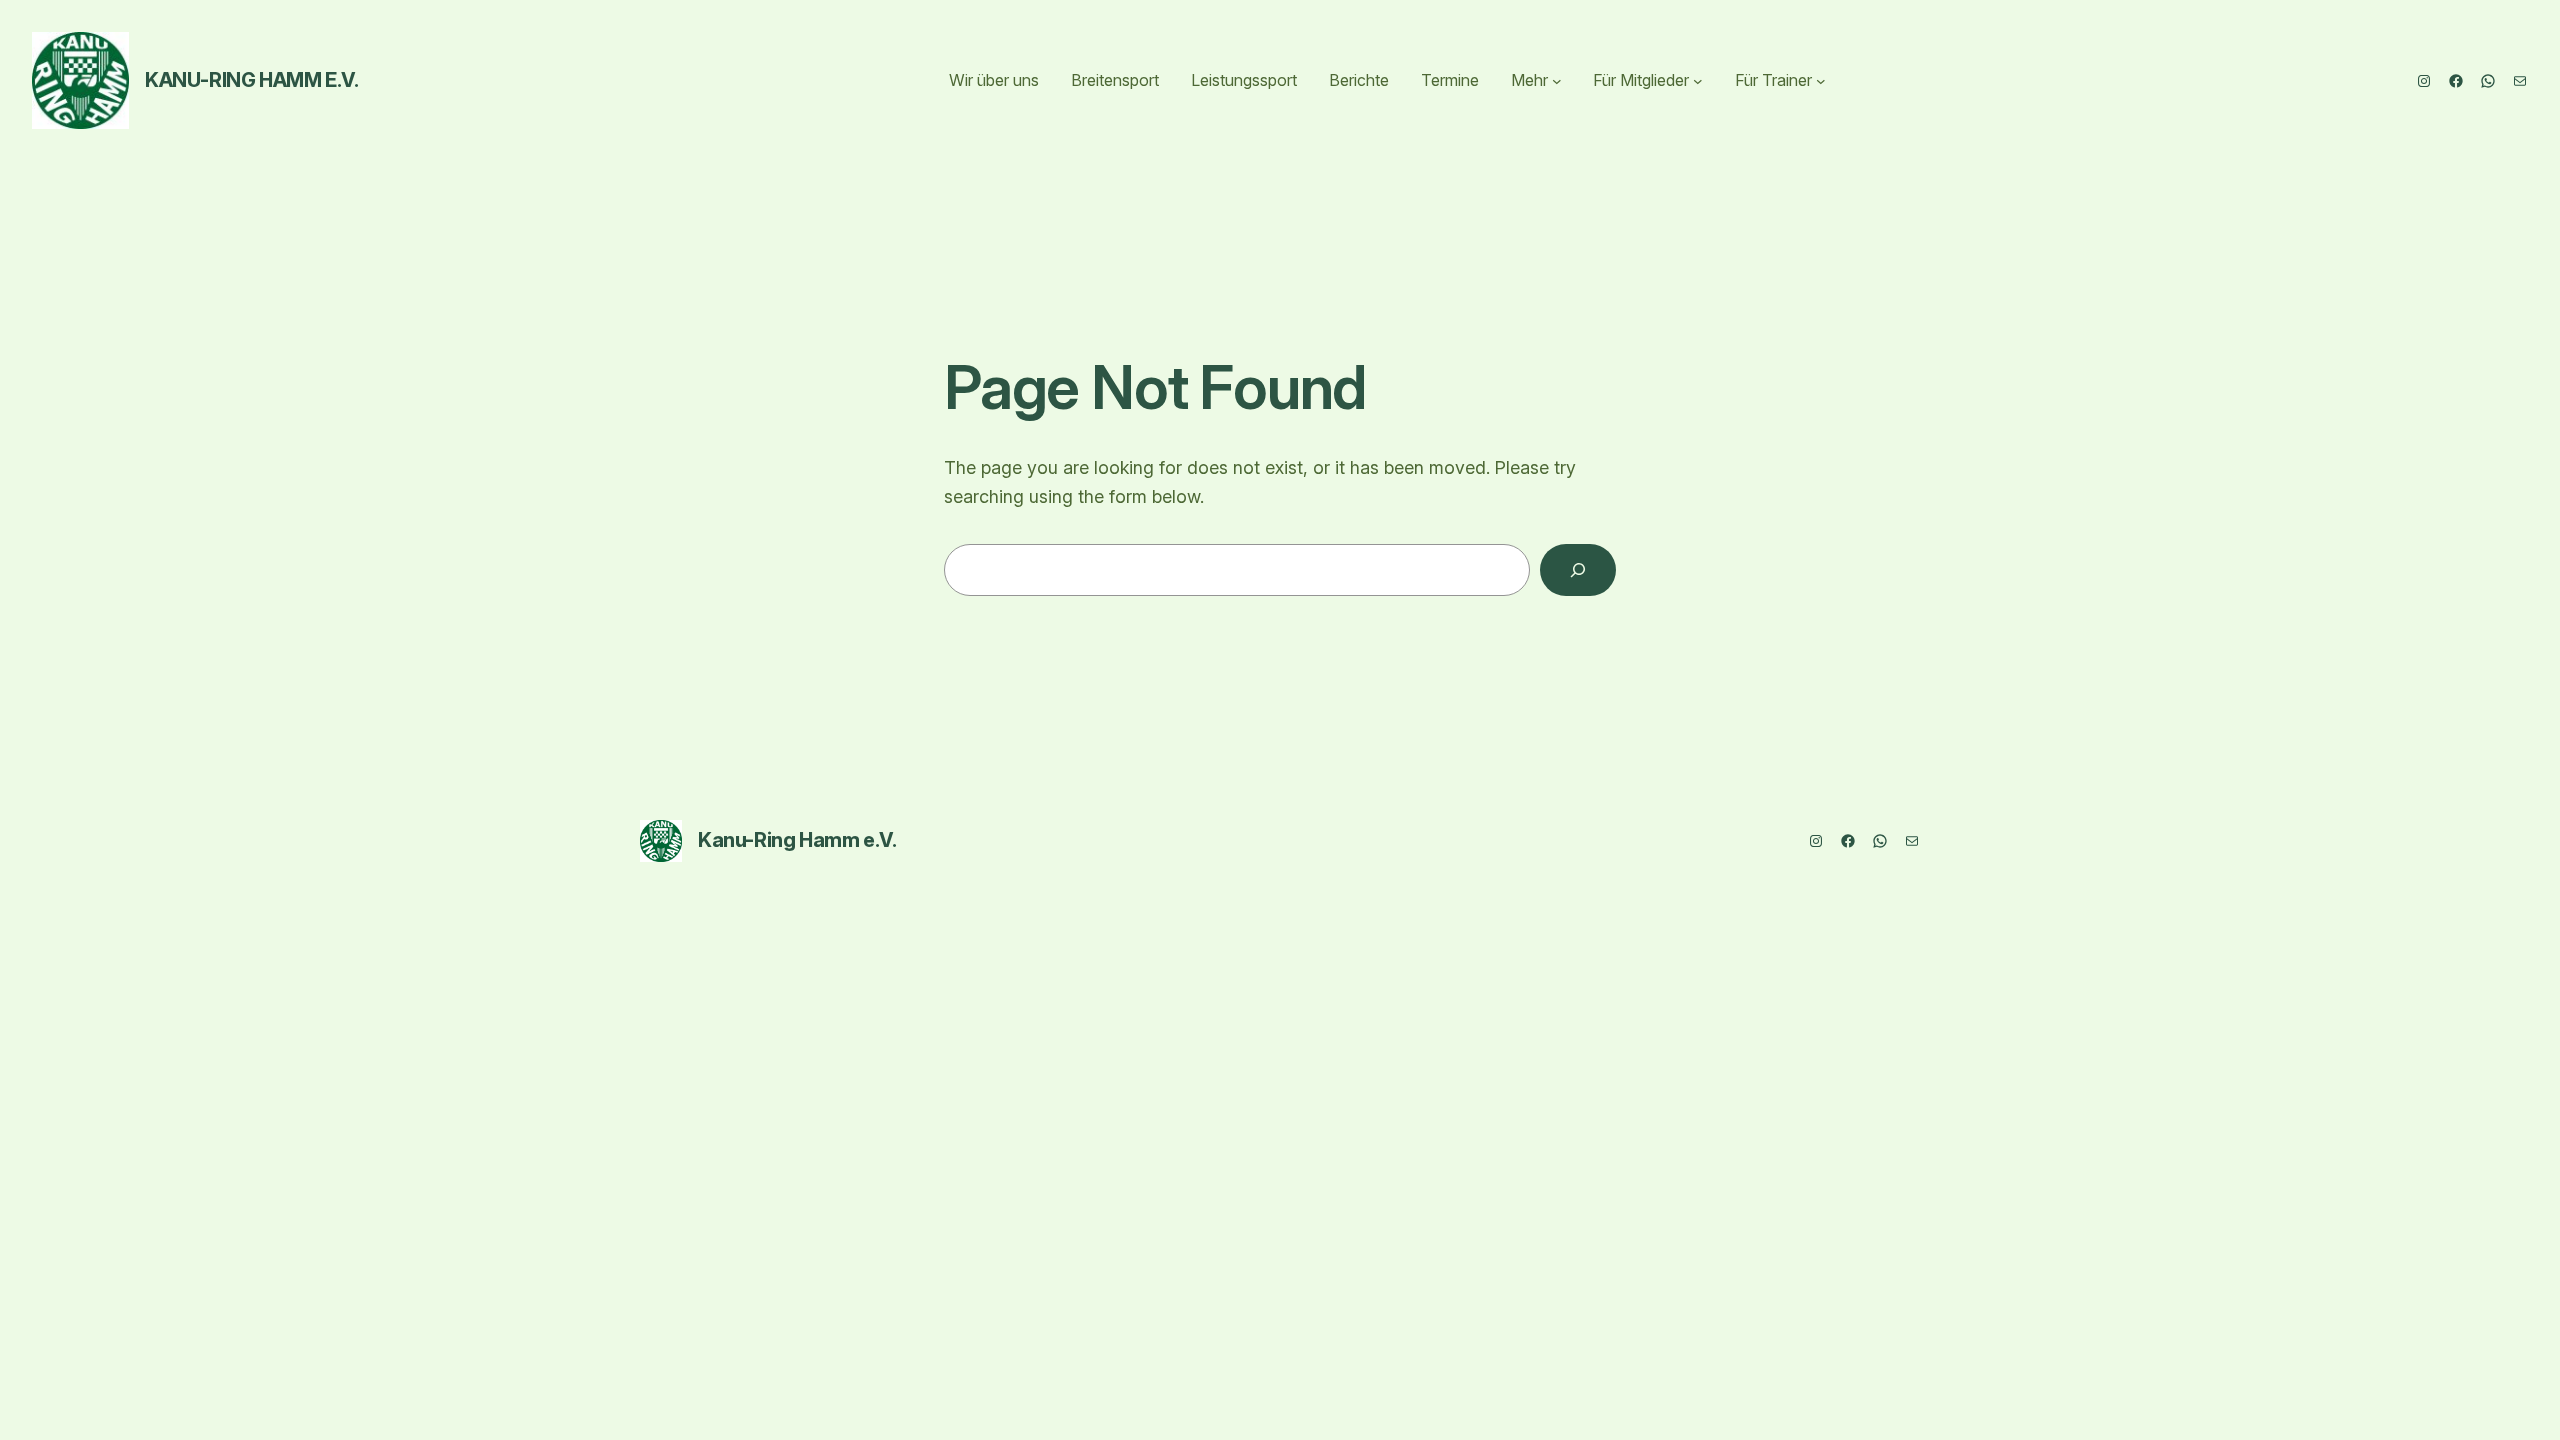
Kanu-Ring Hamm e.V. (251, 80)
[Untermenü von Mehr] (1557, 81)
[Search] (1578, 570)
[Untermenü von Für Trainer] (1821, 81)
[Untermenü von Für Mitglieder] (1698, 81)
